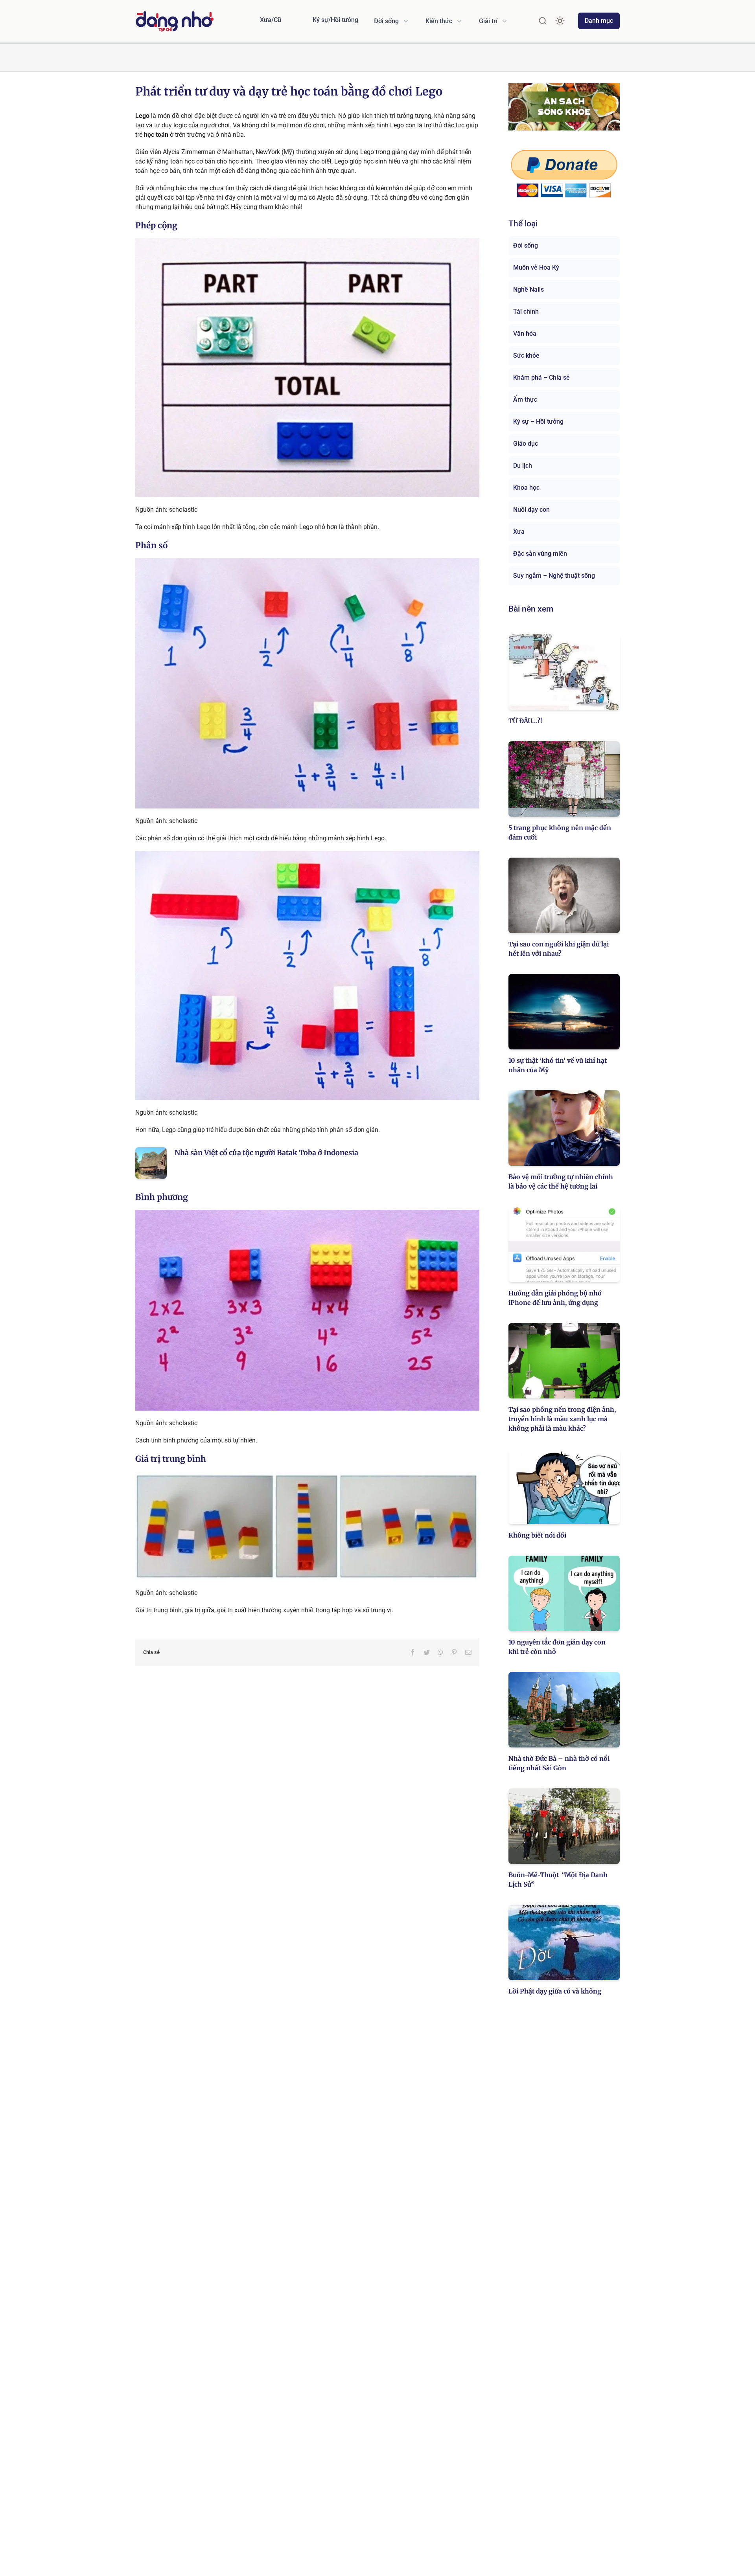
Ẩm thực (525, 400)
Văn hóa (525, 333)
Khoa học (526, 488)
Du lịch (523, 466)
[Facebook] (412, 1652)
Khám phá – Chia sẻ (541, 378)
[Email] (468, 1652)
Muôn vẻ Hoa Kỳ (536, 267)
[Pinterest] (454, 1652)
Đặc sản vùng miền (540, 554)
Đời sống (526, 245)
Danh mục (599, 21)
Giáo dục (526, 444)
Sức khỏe (526, 356)
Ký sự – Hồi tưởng (538, 422)
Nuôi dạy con (531, 510)
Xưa (519, 532)
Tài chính (526, 311)
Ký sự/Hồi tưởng (335, 20)
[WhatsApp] (440, 1652)
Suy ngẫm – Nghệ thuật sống (554, 576)
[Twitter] (427, 1652)
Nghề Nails (528, 289)
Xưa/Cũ (271, 20)
